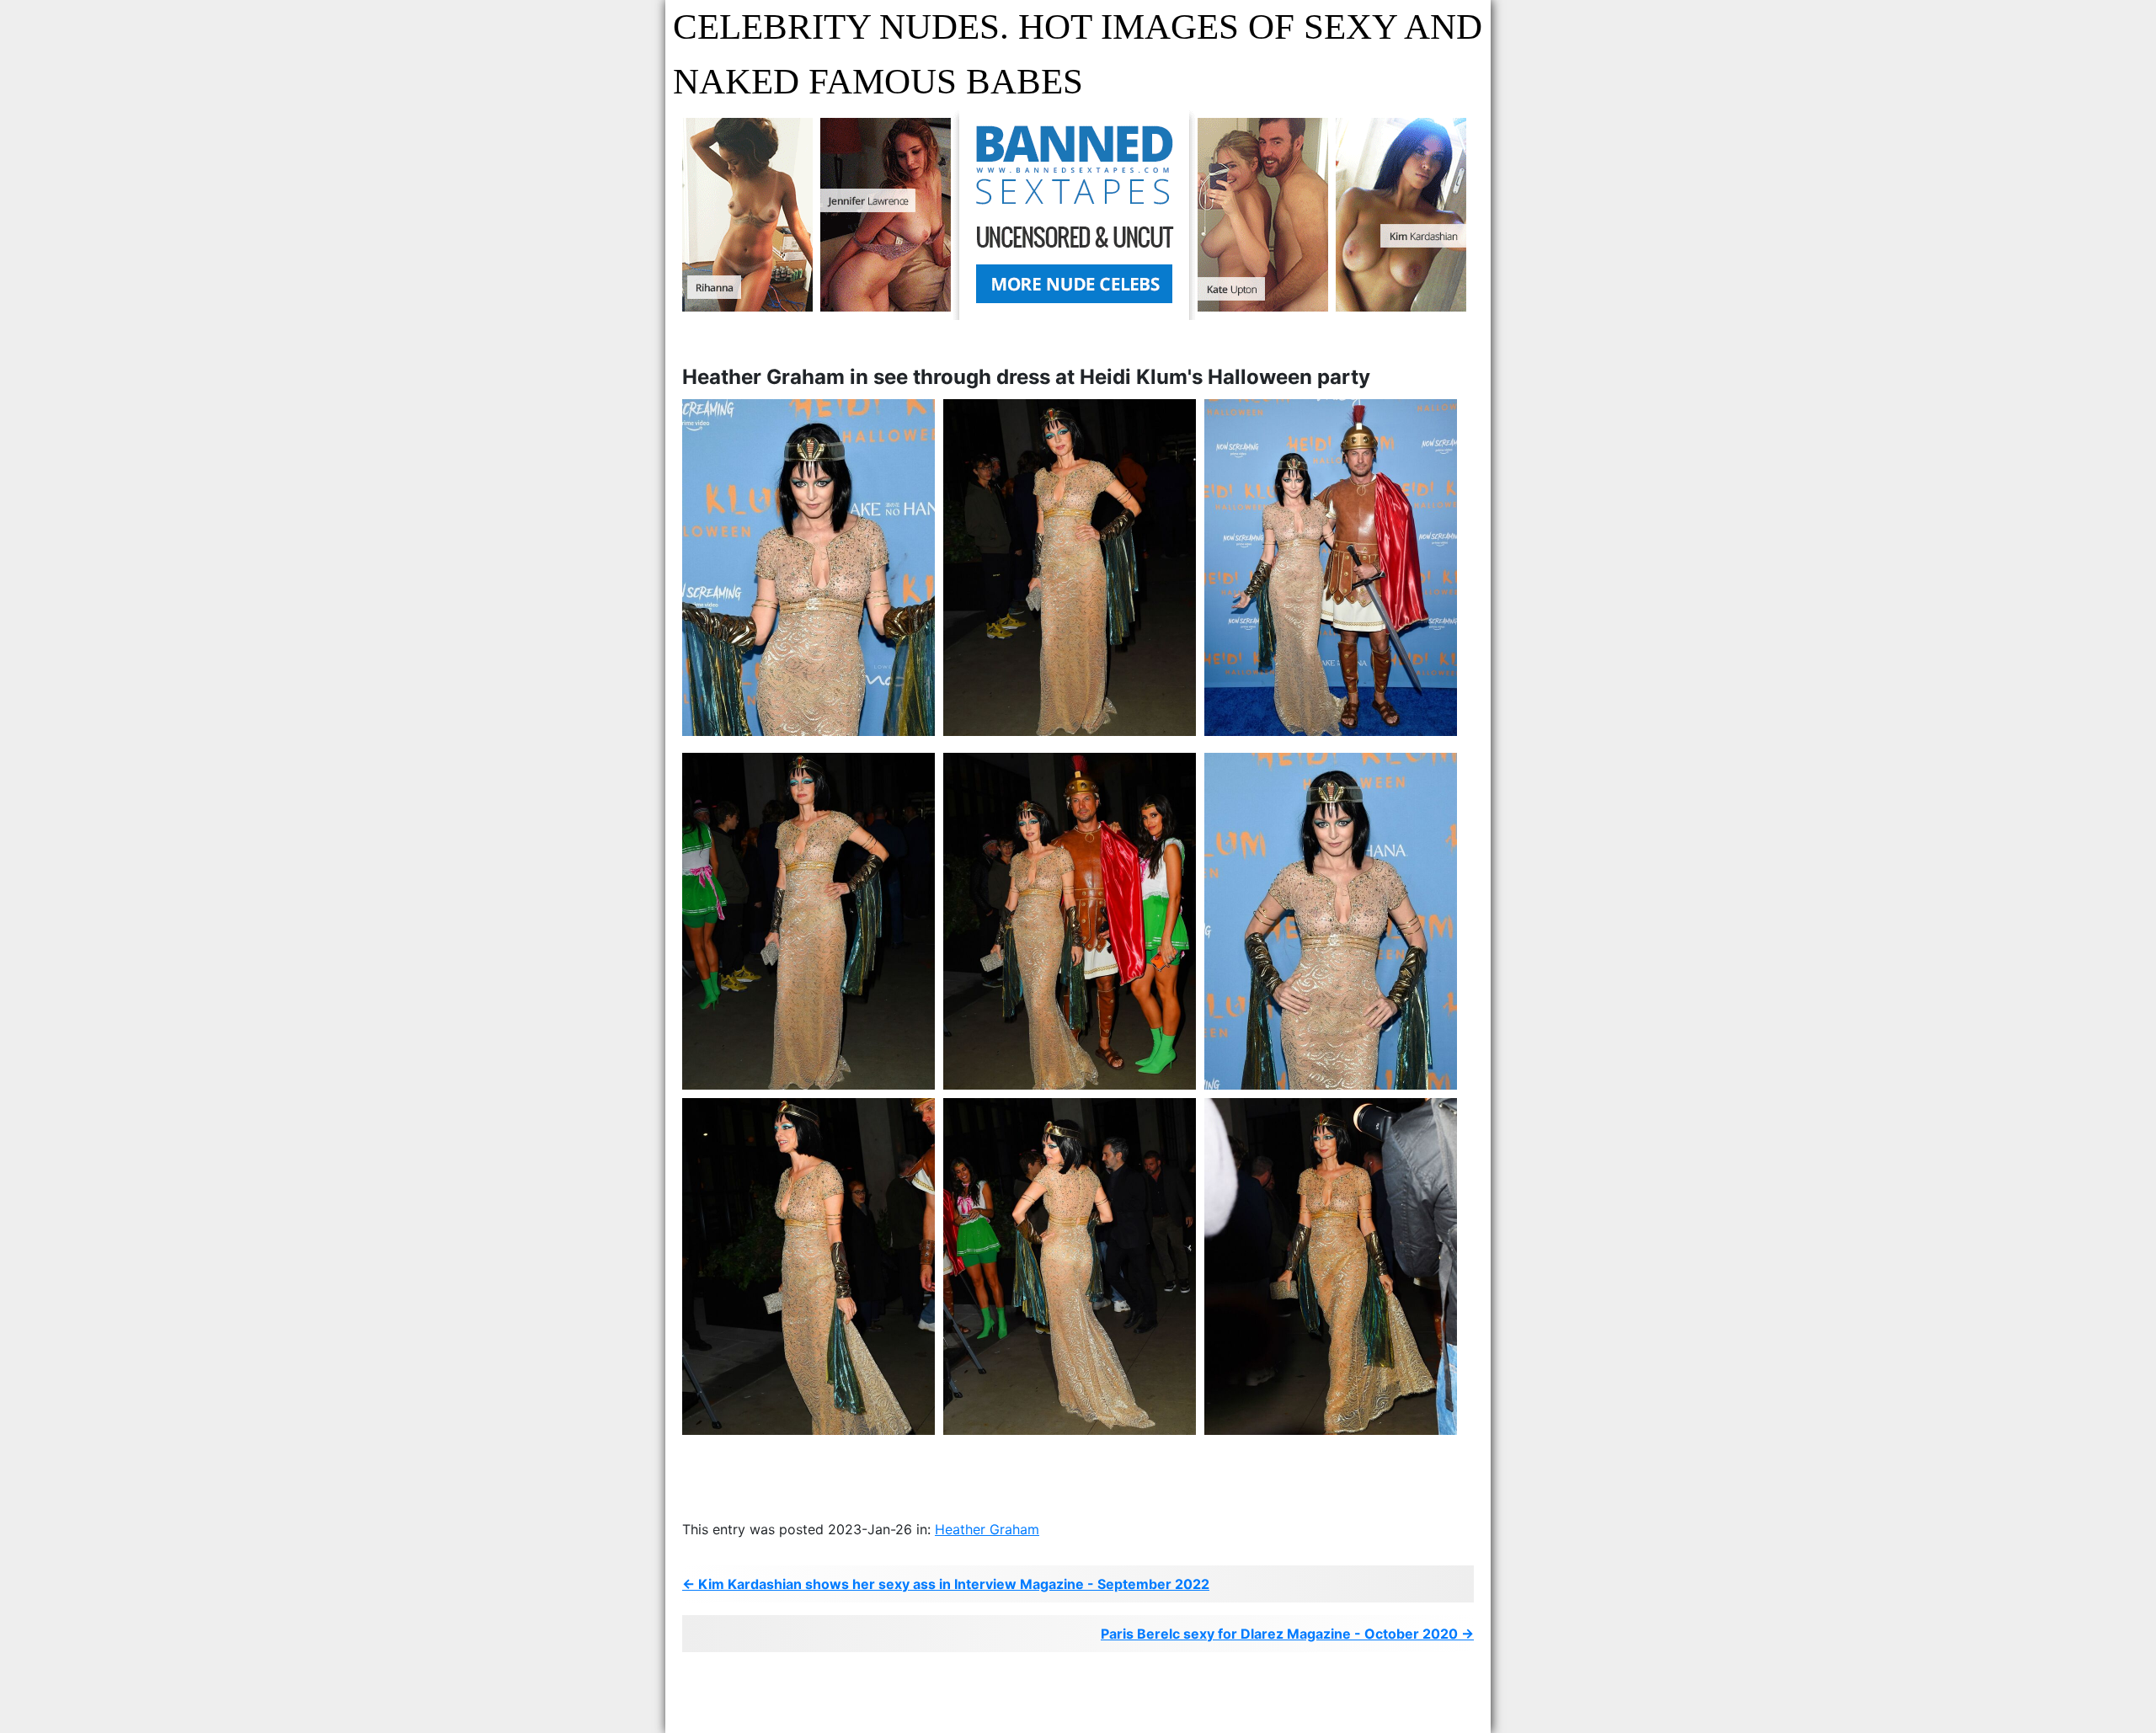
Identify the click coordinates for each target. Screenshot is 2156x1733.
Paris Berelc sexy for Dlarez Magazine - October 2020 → (1287, 1634)
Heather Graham (987, 1529)
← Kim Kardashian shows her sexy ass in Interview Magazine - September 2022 (946, 1584)
